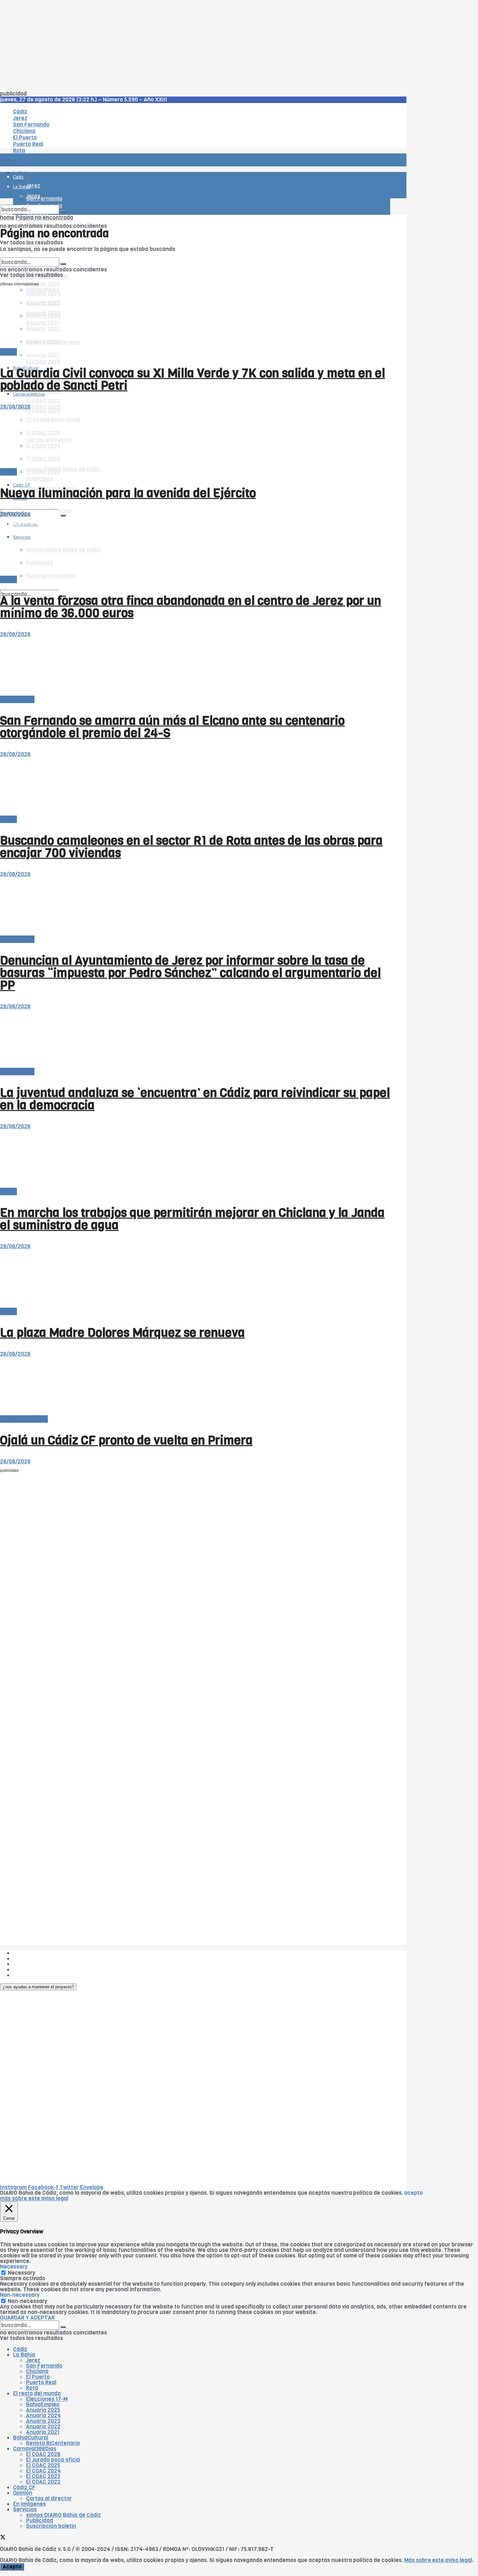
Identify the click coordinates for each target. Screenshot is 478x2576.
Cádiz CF (24, 2487)
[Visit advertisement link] (16, 179)
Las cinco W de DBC (38, 1959)
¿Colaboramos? (33, 1975)
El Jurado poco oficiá (53, 2460)
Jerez (33, 2360)
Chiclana (37, 2371)
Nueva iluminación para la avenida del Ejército (128, 493)
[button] (38, 1987)
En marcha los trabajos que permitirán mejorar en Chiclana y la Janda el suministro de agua (192, 1219)
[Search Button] (63, 516)
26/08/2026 (15, 407)
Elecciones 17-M (47, 2399)
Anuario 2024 (43, 2416)
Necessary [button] (14, 2267)
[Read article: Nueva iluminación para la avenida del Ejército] (195, 439)
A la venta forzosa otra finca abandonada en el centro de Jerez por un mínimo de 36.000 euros (191, 607)
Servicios (25, 2510)
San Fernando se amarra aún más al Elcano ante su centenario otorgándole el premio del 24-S (172, 727)
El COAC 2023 (43, 401)
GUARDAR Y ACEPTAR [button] (27, 2318)
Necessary (21, 2273)
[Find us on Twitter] (3, 504)
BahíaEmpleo (43, 2405)
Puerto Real (41, 2382)
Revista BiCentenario (53, 2443)
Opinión (23, 2493)
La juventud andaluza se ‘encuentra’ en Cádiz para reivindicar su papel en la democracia (195, 1099)
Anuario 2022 (43, 2427)
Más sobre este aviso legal (438, 2560)
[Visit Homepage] (68, 142)
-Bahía (8, 352)
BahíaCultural (31, 2438)
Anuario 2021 (43, 2432)
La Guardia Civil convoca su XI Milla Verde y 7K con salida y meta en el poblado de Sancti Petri (193, 379)
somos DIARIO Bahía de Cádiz (63, 469)
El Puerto (38, 2377)
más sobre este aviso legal (34, 2198)
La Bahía (24, 2355)
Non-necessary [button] (20, 2295)
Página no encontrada (44, 218)
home (7, 218)
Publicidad (40, 479)
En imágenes (29, 2504)
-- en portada (17, 699)
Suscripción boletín (51, 2526)
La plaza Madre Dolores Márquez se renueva (122, 1333)
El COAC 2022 (43, 2482)
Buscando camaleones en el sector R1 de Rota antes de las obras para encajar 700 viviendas (191, 847)
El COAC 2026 (43, 362)
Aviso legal (27, 1970)
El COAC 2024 (43, 2471)
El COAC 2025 (43, 2465)
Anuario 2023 (43, 2421)
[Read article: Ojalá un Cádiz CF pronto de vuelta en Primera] (195, 1386)
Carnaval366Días (29, 352)
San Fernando (44, 2366)
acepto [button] (413, 2193)
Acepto (12, 2567)
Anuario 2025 (43, 284)
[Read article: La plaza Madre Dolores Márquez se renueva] (195, 1279)
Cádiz (20, 2349)
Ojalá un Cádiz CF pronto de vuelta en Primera (126, 1440)
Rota (32, 2388)
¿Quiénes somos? (36, 1953)
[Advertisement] (195, 46)
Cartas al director (49, 2498)
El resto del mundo (31, 255)
